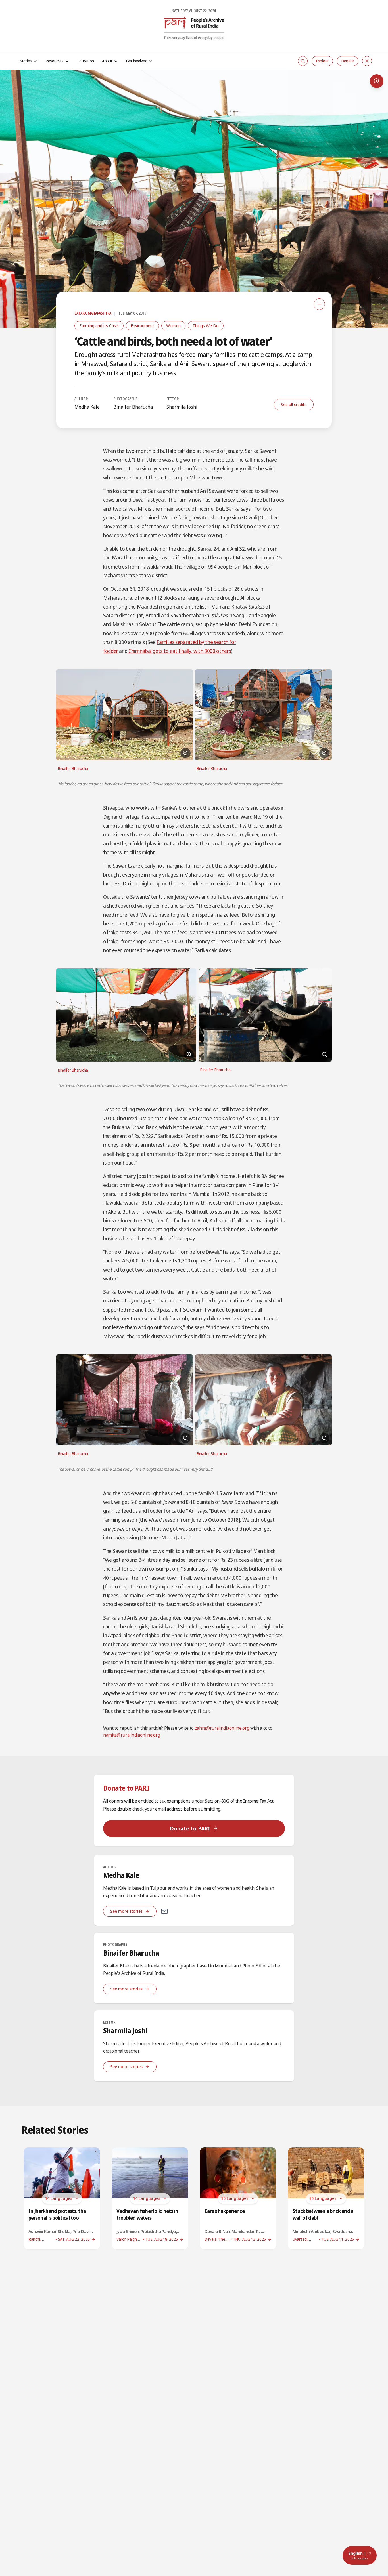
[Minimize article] (319, 304)
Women (173, 326)
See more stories (126, 1911)
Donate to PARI (190, 1828)
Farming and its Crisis (99, 326)
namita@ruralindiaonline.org (132, 1735)
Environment (142, 326)
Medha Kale (87, 407)
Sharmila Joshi (182, 407)
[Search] (303, 61)
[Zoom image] (377, 81)
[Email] (164, 1911)
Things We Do (206, 326)
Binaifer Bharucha (133, 407)
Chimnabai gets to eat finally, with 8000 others (179, 651)
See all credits (294, 404)
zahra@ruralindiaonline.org (222, 1728)
